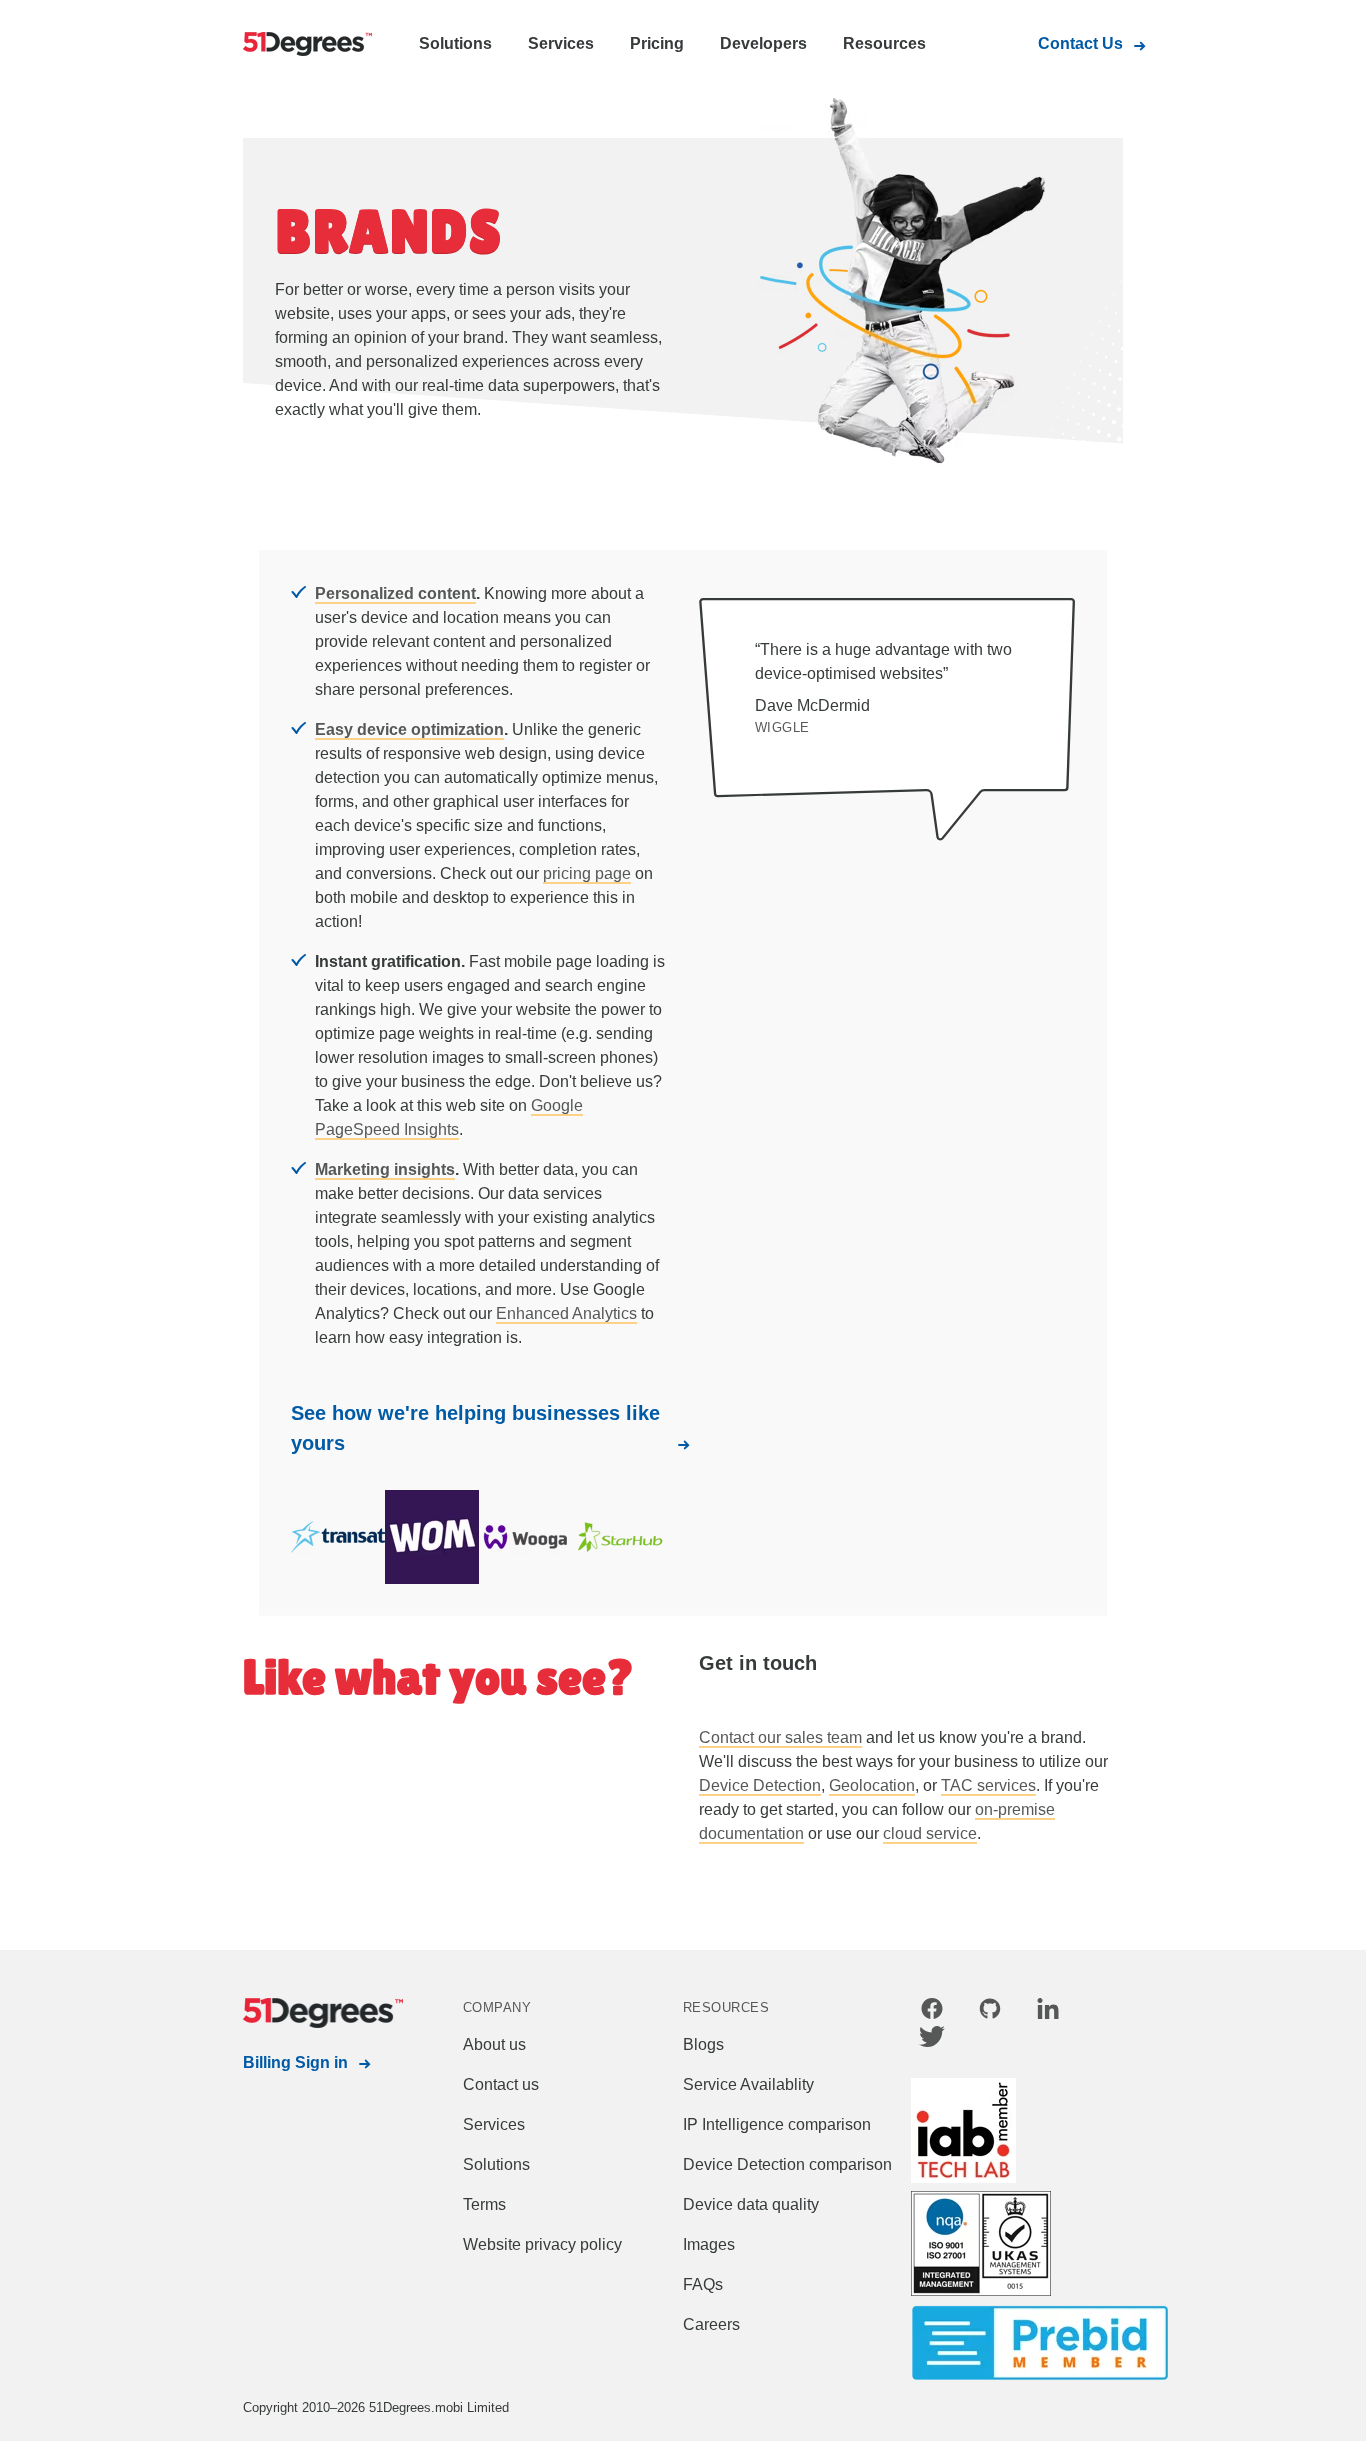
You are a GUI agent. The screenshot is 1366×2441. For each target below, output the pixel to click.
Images (709, 2244)
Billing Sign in (295, 2062)
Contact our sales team (780, 1737)
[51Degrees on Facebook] (932, 2012)
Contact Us (1080, 43)
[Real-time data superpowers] (303, 45)
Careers (711, 2324)
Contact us (501, 2084)
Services (561, 43)
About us (494, 2044)
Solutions (455, 43)
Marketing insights (385, 1169)
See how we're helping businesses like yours (475, 1428)
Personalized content (395, 593)
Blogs (703, 2044)
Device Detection (760, 1785)
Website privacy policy (542, 2244)
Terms (484, 2204)
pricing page (587, 873)
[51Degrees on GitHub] (990, 2012)
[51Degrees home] (303, 2013)
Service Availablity (748, 2084)
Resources (884, 43)
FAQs (703, 2284)
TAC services (988, 1785)
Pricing (657, 43)
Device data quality (751, 2204)
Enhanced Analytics (566, 1313)
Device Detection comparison (787, 2164)
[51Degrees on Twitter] (932, 2040)
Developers (763, 43)
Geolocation (872, 1785)
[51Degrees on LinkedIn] (1048, 2012)
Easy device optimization (409, 729)
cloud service (930, 1833)
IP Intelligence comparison (777, 2124)
